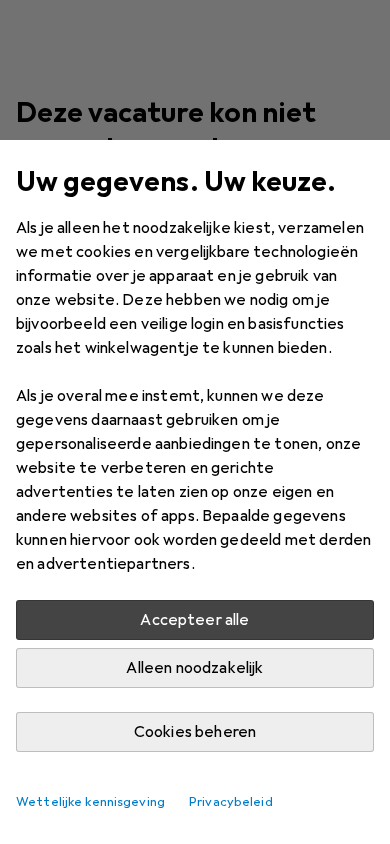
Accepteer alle (194, 620)
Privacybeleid (231, 802)
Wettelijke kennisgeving (90, 802)
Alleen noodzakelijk (194, 668)
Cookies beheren (195, 732)
